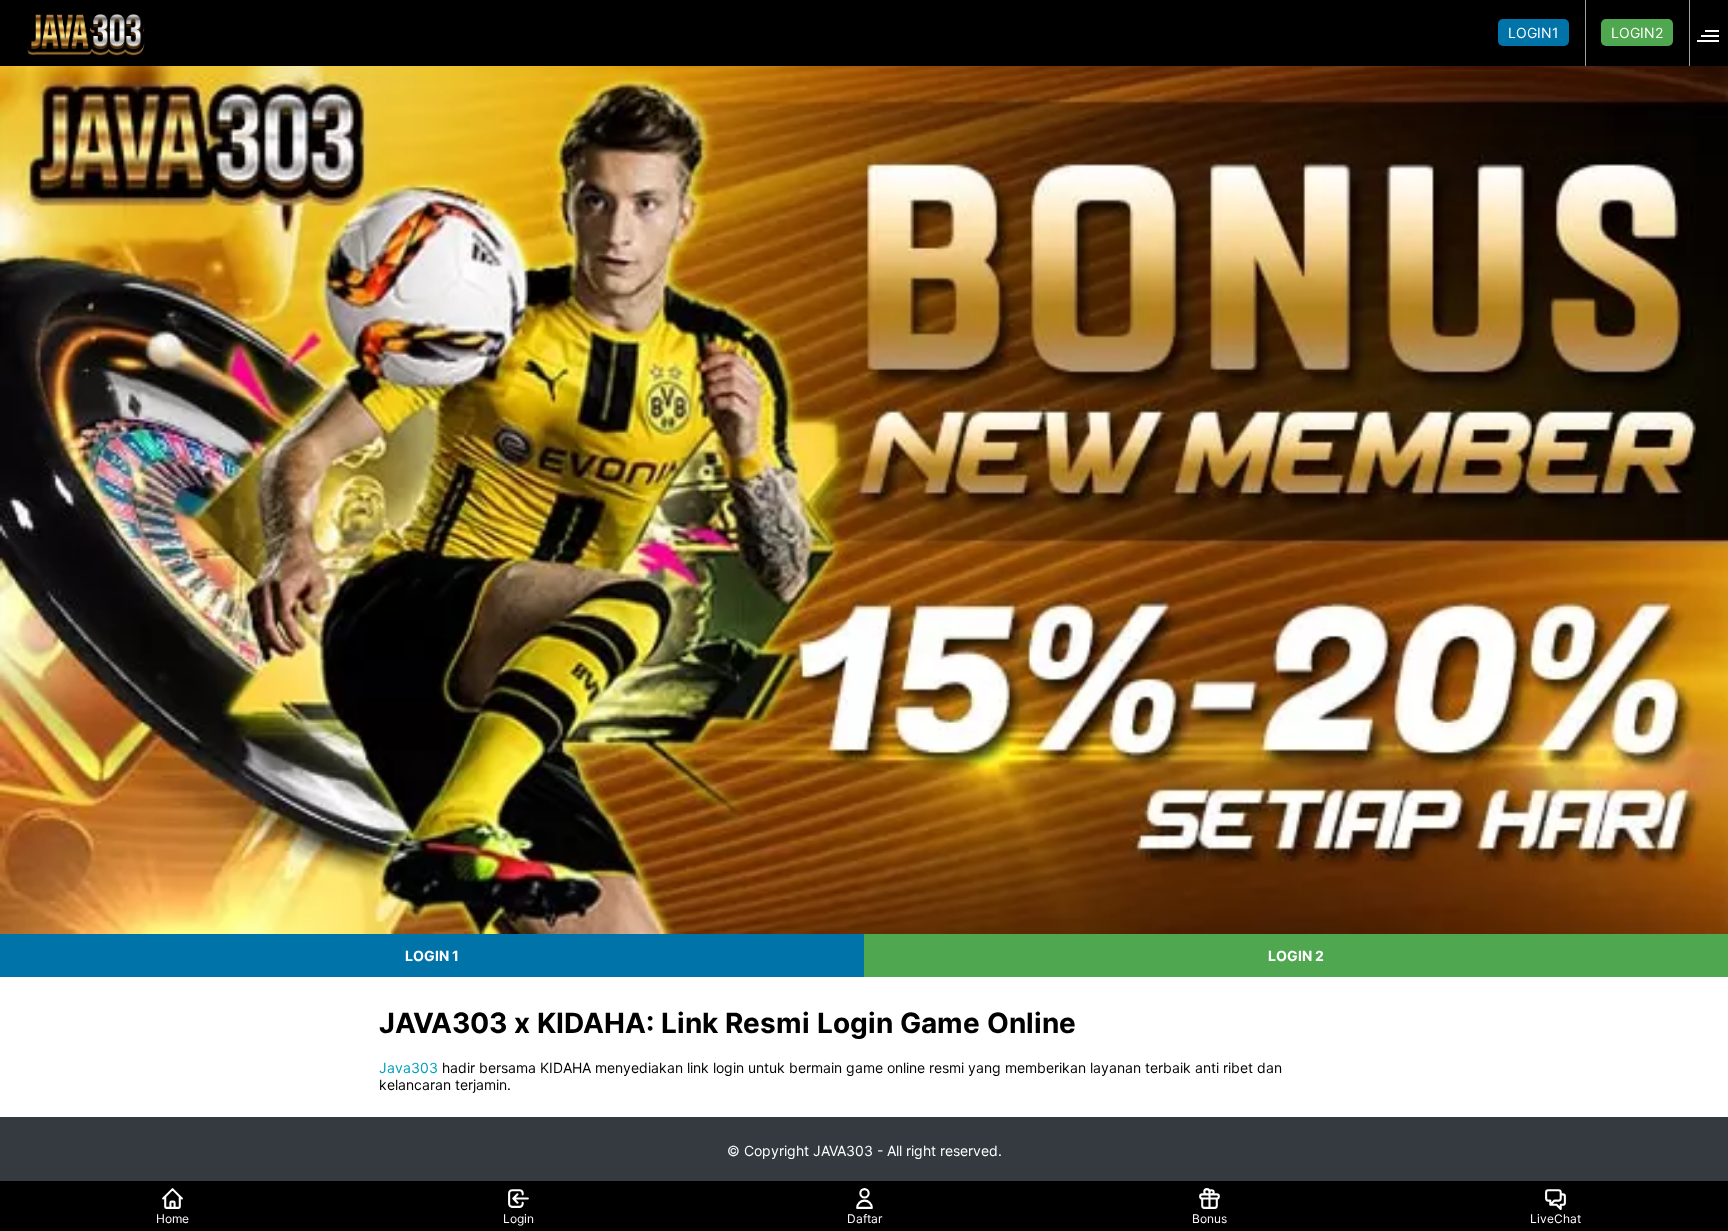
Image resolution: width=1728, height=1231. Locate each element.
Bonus (1209, 1218)
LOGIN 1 (432, 955)
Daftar (864, 1218)
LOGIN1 (1533, 32)
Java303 (408, 1067)
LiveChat (1555, 1218)
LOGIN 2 (1296, 955)
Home (172, 1218)
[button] (1714, 32)
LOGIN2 (1637, 32)
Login (518, 1218)
